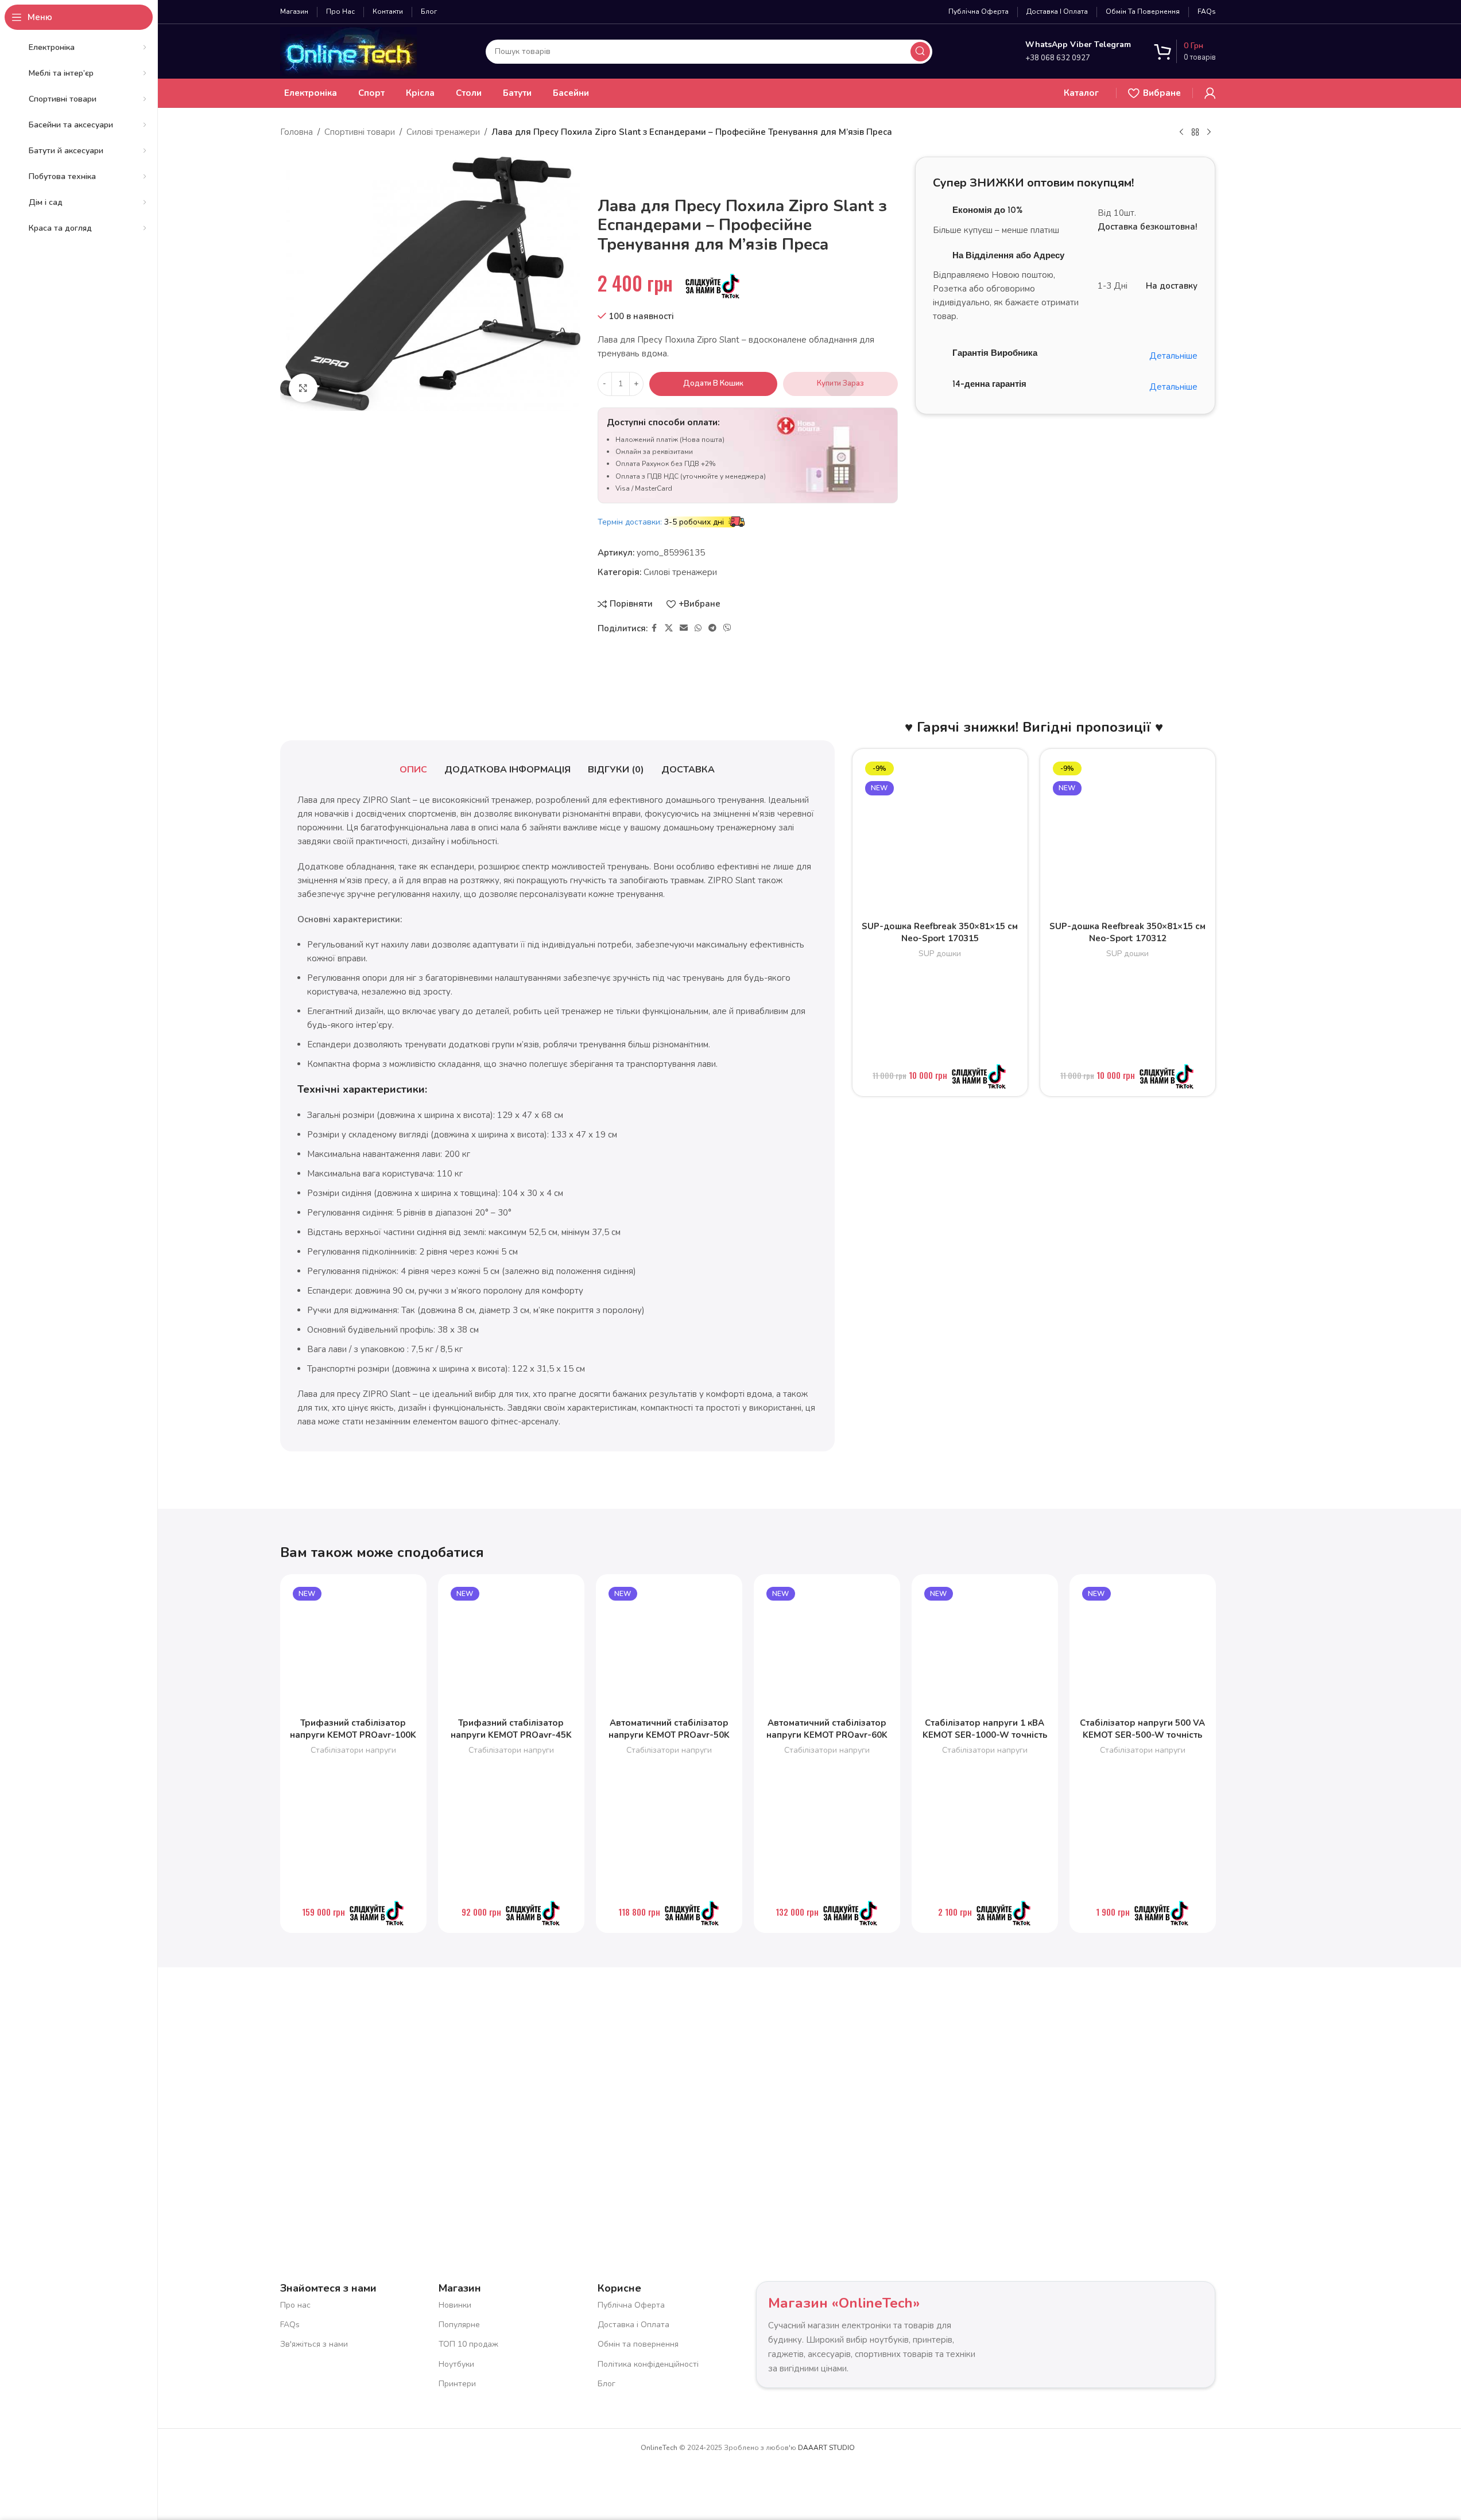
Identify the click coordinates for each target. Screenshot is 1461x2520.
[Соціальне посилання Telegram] (712, 628)
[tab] (413, 770)
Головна (297, 132)
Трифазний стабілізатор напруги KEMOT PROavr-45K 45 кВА (511, 1735)
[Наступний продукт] (1209, 133)
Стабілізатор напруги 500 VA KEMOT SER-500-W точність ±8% (1142, 1735)
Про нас (295, 2305)
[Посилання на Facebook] (654, 628)
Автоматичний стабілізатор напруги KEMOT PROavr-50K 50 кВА (669, 1735)
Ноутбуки (456, 2364)
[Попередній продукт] (1181, 133)
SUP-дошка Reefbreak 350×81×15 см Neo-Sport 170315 (940, 932)
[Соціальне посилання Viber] (727, 628)
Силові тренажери (443, 132)
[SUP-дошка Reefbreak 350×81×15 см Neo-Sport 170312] (1128, 836)
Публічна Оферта (631, 2305)
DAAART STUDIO (826, 2448)
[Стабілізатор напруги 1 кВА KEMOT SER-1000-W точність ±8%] (985, 1647)
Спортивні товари (360, 132)
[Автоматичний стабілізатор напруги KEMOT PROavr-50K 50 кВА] (669, 1647)
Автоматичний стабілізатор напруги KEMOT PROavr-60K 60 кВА (827, 1735)
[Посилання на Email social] (684, 628)
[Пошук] (920, 52)
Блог (607, 2384)
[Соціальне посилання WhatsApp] (698, 628)
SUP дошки (940, 954)
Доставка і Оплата (633, 2325)
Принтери (457, 2384)
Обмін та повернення (638, 2344)
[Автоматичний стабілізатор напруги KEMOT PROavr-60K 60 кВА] (827, 1647)
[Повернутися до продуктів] (1195, 133)
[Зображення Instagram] (389, 2087)
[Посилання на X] (669, 628)
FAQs (290, 2325)
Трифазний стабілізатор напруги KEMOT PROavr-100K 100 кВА (353, 1735)
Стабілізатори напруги (353, 1750)
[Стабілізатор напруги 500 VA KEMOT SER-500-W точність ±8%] (1143, 1647)
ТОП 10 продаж (468, 2344)
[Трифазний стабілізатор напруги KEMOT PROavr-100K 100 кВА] (353, 1647)
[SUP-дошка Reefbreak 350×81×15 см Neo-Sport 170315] (940, 836)
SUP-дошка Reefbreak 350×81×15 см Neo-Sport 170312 (1127, 932)
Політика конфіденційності (648, 2364)
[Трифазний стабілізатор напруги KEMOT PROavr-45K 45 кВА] (511, 1647)
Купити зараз (840, 383)
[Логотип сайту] (348, 51)
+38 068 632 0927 (1058, 58)
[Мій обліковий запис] (1210, 93)
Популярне (459, 2325)
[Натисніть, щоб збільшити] (303, 388)
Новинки (455, 2305)
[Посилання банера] (1065, 477)
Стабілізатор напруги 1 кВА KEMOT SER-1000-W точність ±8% (985, 1735)
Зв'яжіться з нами (314, 2344)
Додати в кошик (713, 383)
